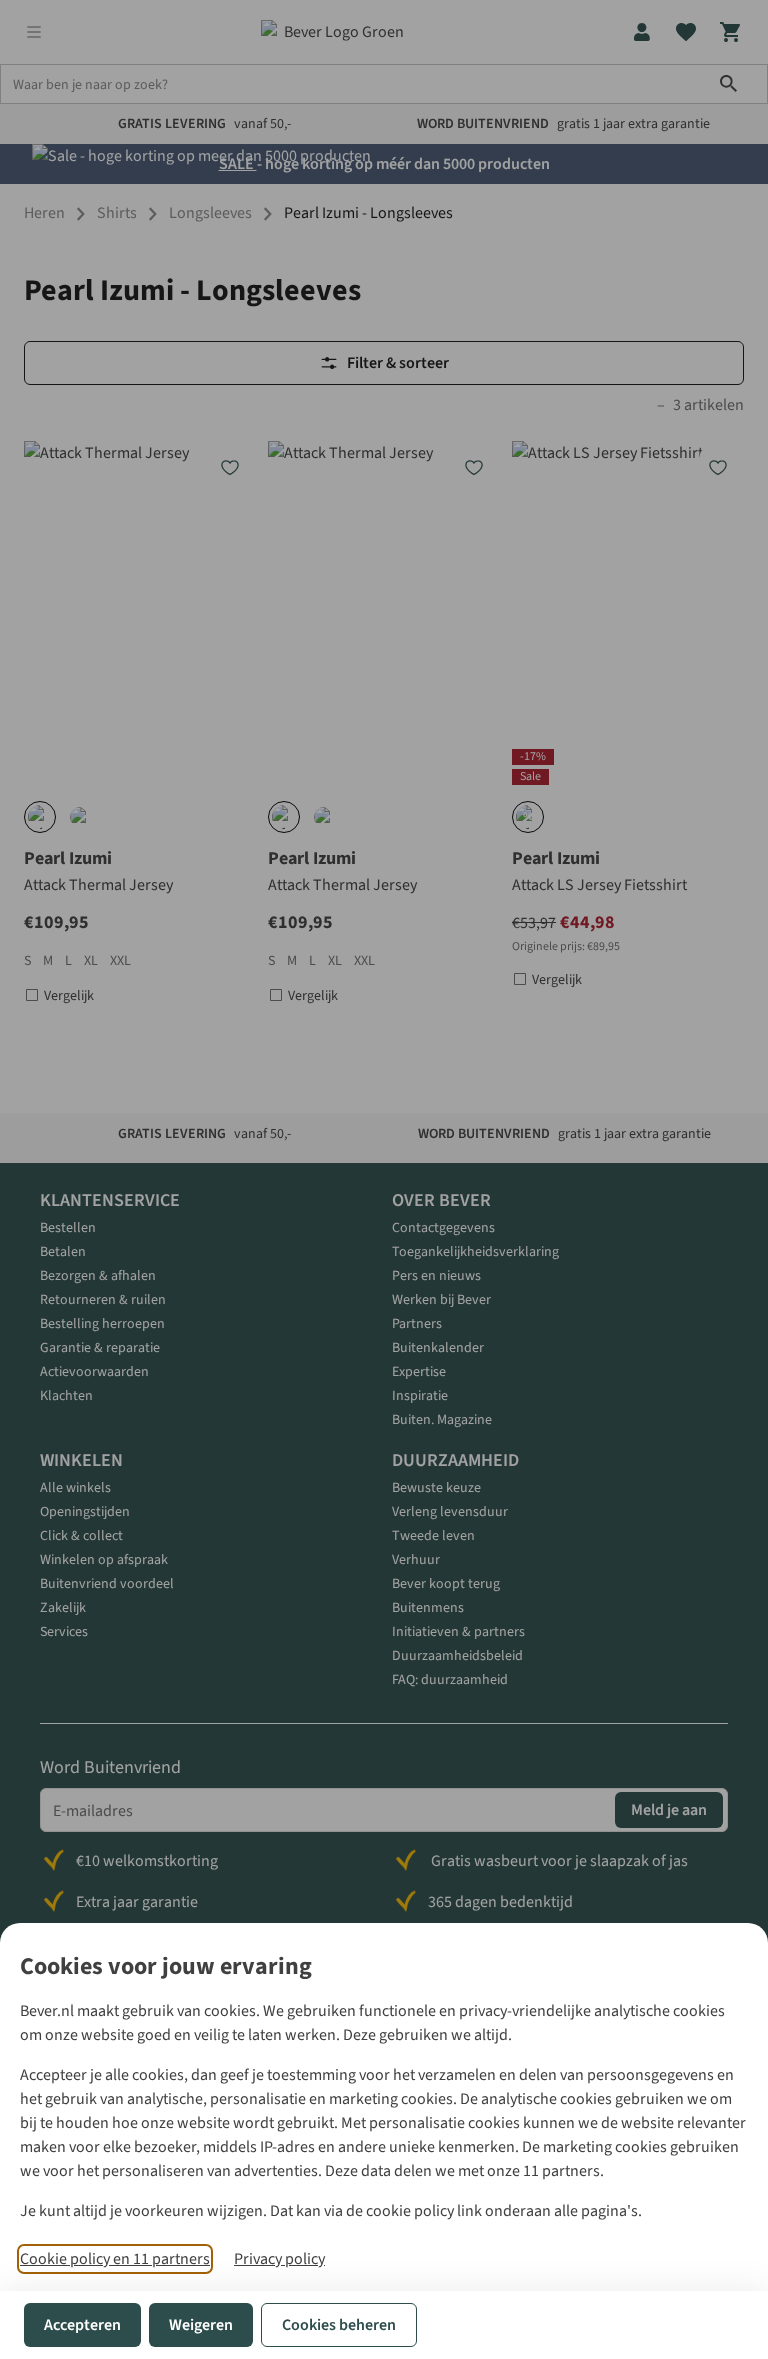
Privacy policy (279, 2259)
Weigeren (201, 2325)
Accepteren (82, 2325)
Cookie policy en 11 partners (115, 2259)
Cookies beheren (339, 2325)
